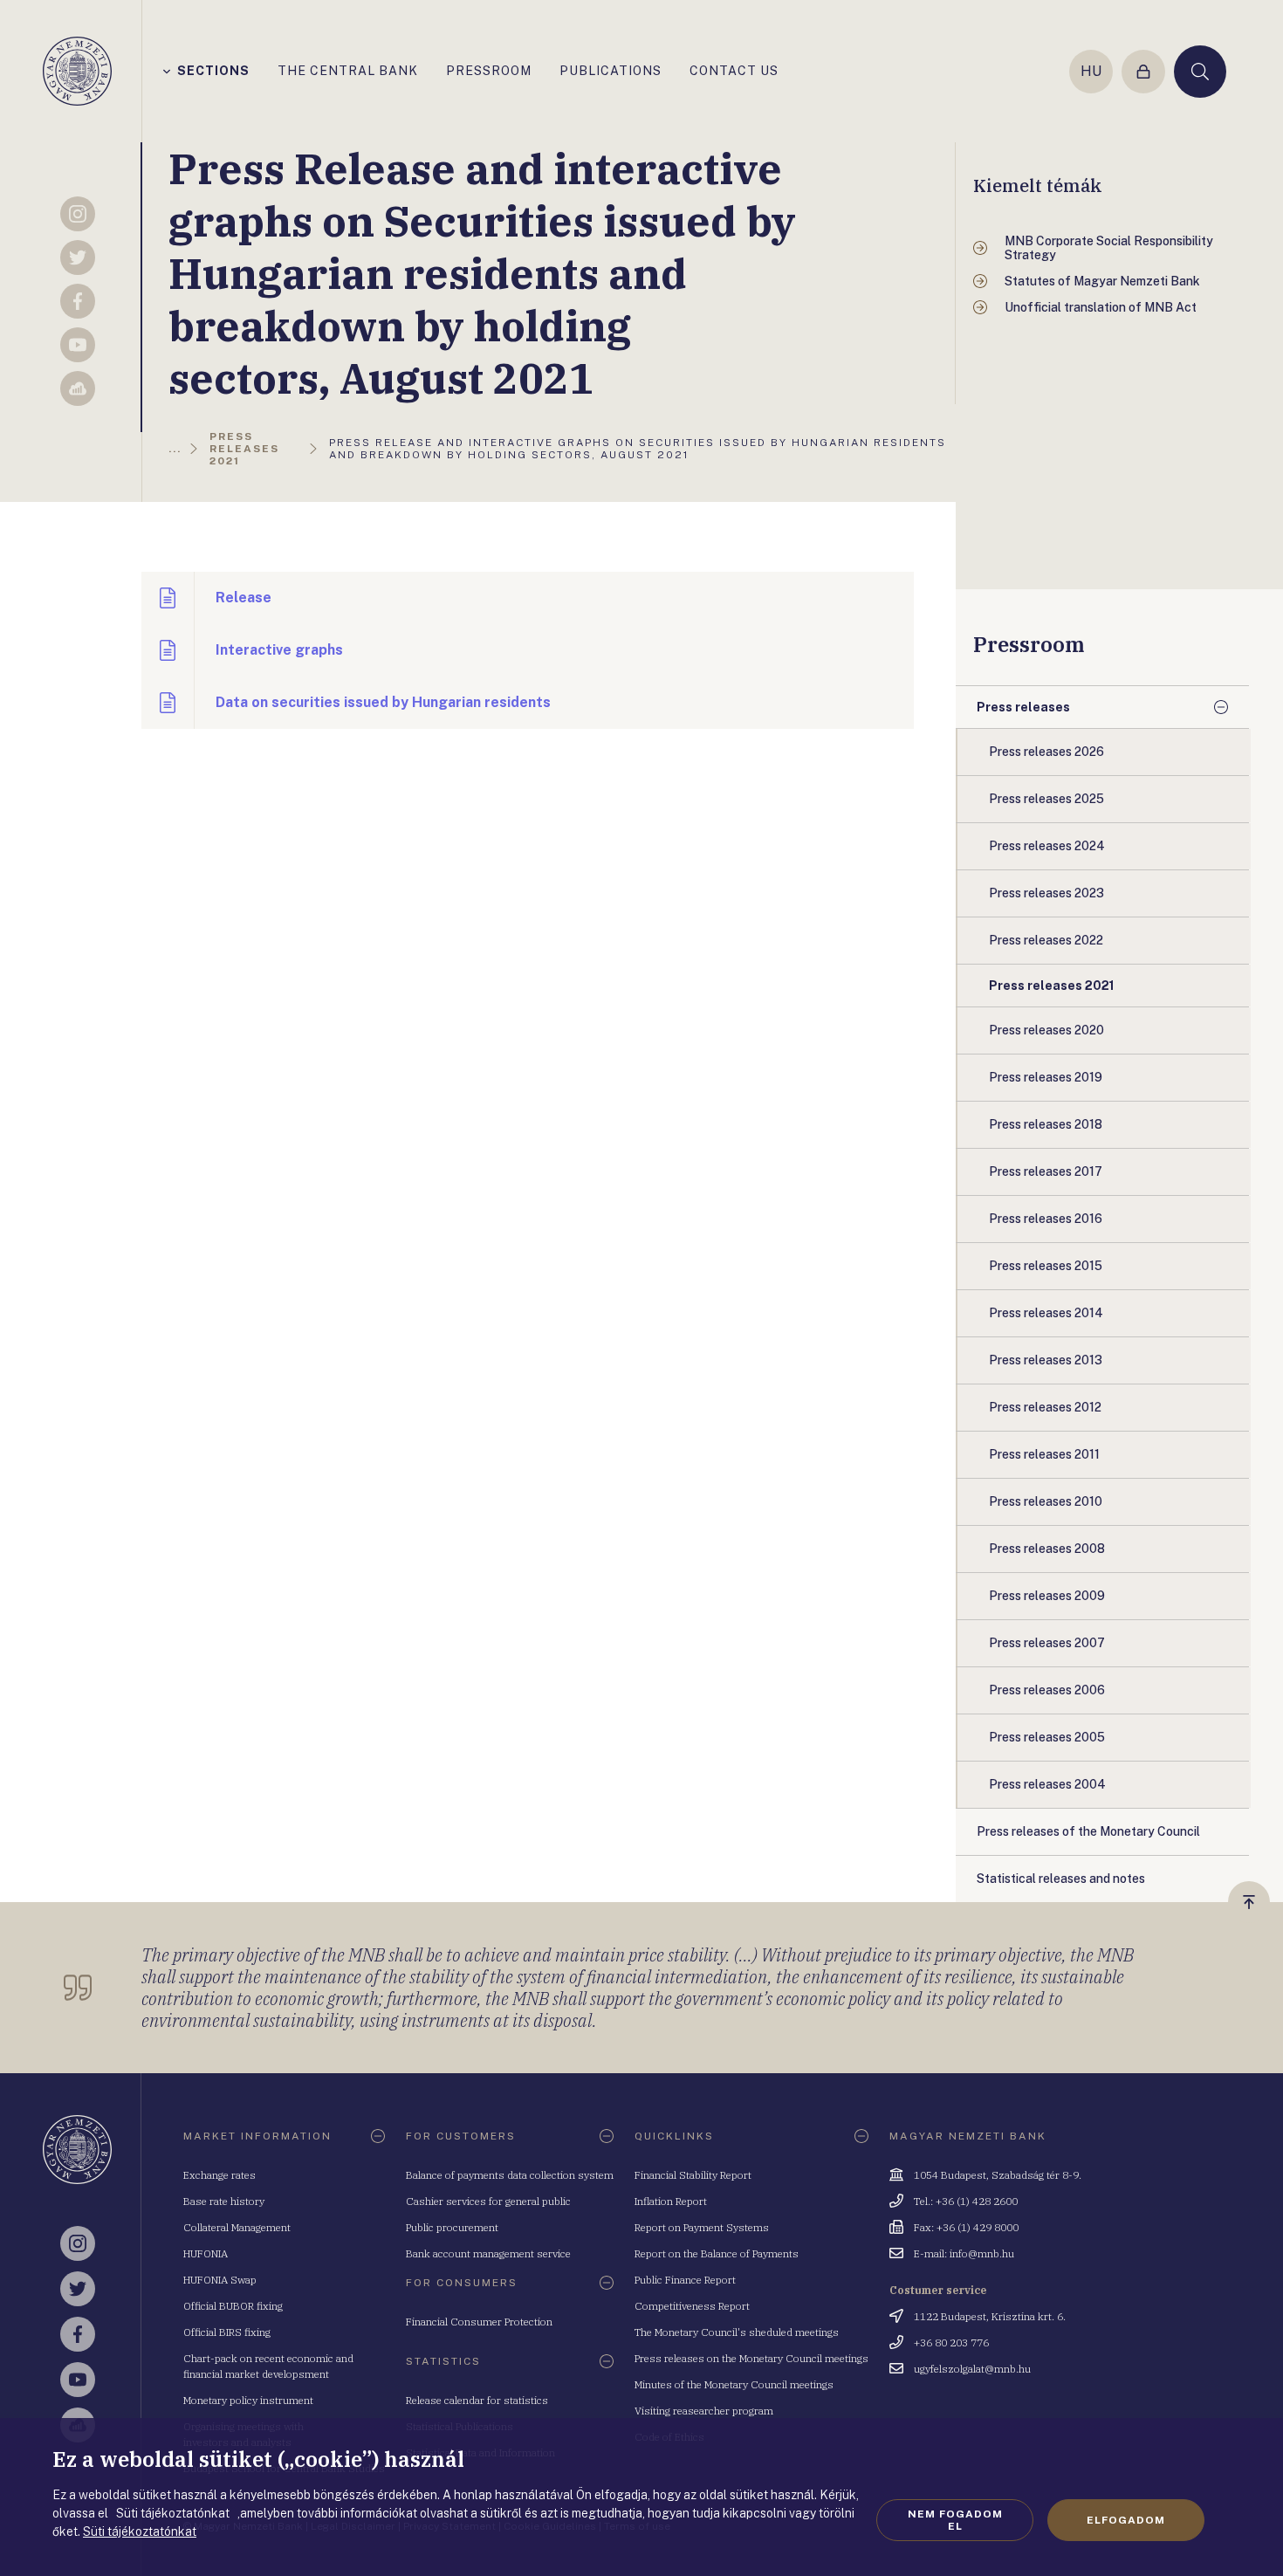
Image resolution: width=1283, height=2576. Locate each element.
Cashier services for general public (488, 2201)
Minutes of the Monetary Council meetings (734, 2384)
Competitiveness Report (692, 2306)
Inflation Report (671, 2201)
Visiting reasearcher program (704, 2411)
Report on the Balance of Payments (717, 2253)
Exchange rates (220, 2175)
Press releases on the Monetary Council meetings (751, 2358)
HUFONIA (206, 2253)
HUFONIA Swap (220, 2280)
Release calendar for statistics (477, 2400)
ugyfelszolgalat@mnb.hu (972, 2369)
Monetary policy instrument (248, 2400)
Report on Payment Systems (702, 2227)
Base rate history (224, 2201)
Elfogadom (1126, 2520)
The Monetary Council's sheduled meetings (737, 2332)
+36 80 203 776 (951, 2342)
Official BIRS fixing (227, 2332)
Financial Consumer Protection (479, 2322)
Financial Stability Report (693, 2175)
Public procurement (452, 2227)
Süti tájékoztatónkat (140, 2531)
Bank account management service (488, 2253)
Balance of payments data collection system (510, 2175)
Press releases (1023, 707)
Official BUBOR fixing (233, 2306)
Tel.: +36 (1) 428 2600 (966, 2201)
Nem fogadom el (955, 2520)
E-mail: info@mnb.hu (964, 2253)
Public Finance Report (685, 2280)
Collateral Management (237, 2227)
